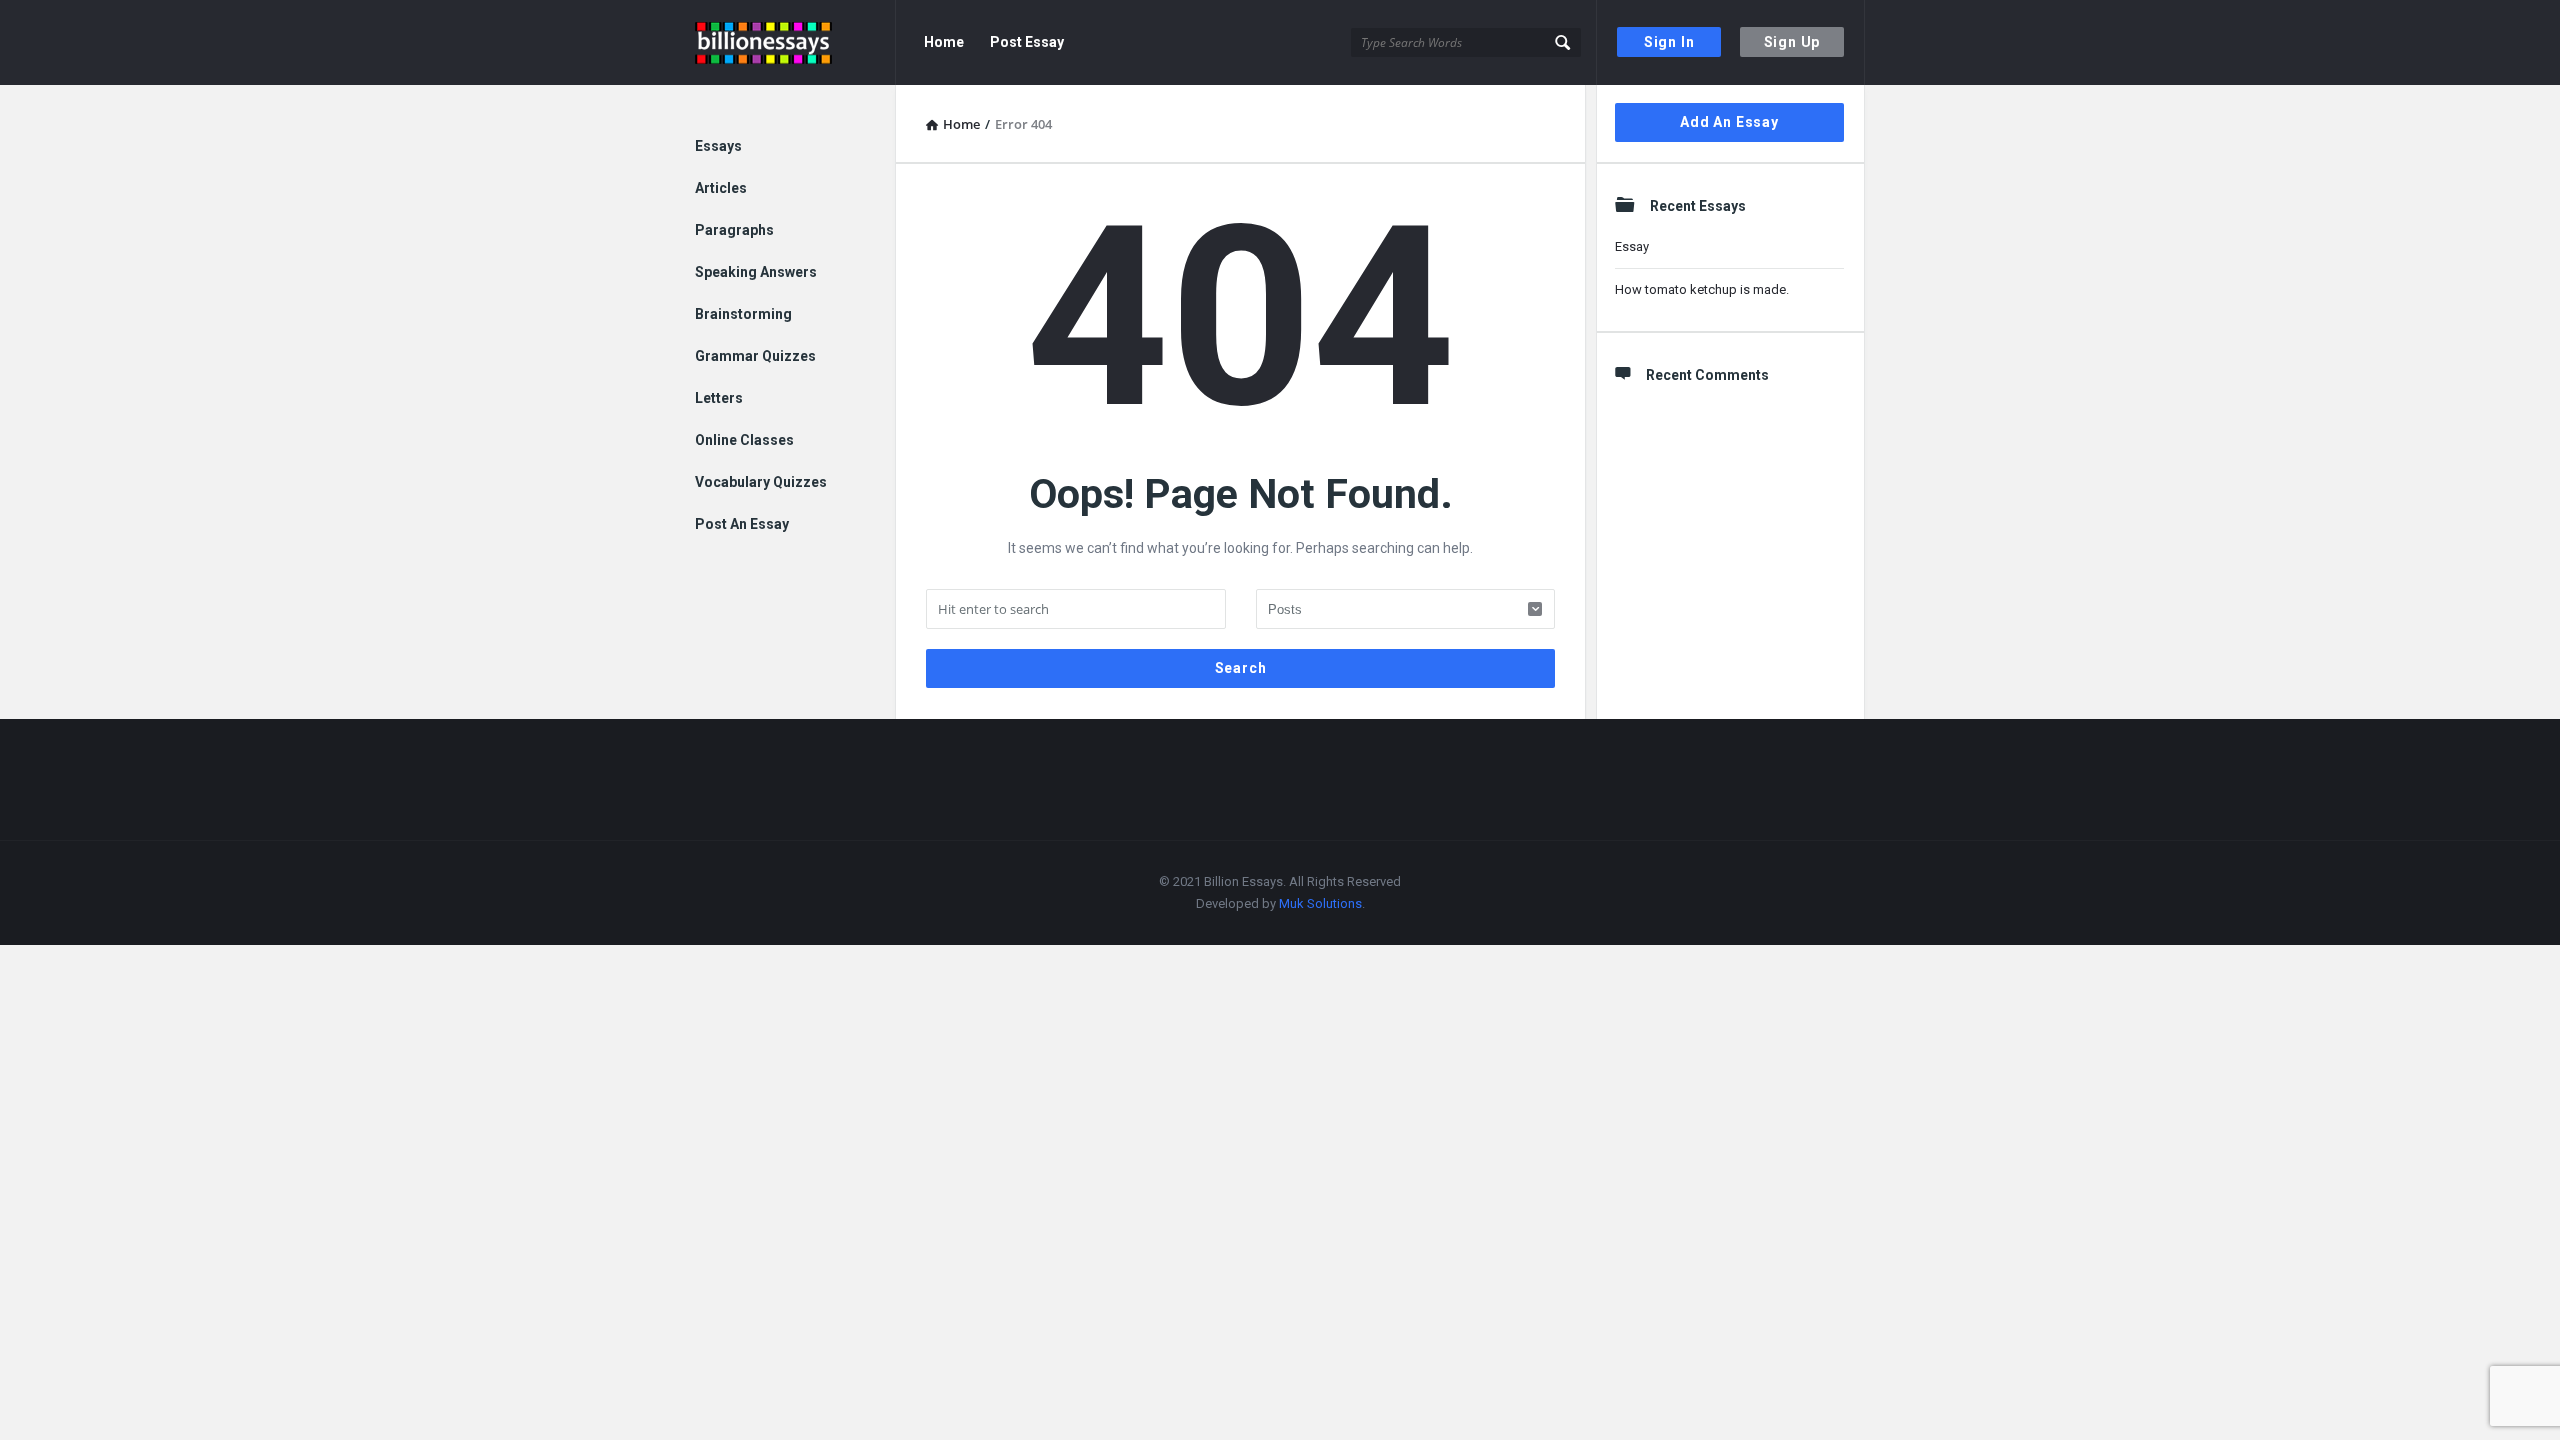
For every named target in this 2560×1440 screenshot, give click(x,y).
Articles (721, 188)
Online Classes (744, 440)
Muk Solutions (1320, 903)
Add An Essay (1729, 122)
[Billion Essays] (795, 42)
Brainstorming (743, 314)
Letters (719, 398)
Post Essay (1027, 42)
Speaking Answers (756, 272)
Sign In (1669, 42)
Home (944, 42)
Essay (1632, 246)
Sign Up (1792, 42)
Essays (718, 146)
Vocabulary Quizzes (761, 482)
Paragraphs (734, 230)
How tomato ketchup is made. (1702, 289)
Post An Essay (742, 524)
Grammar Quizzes (755, 356)
